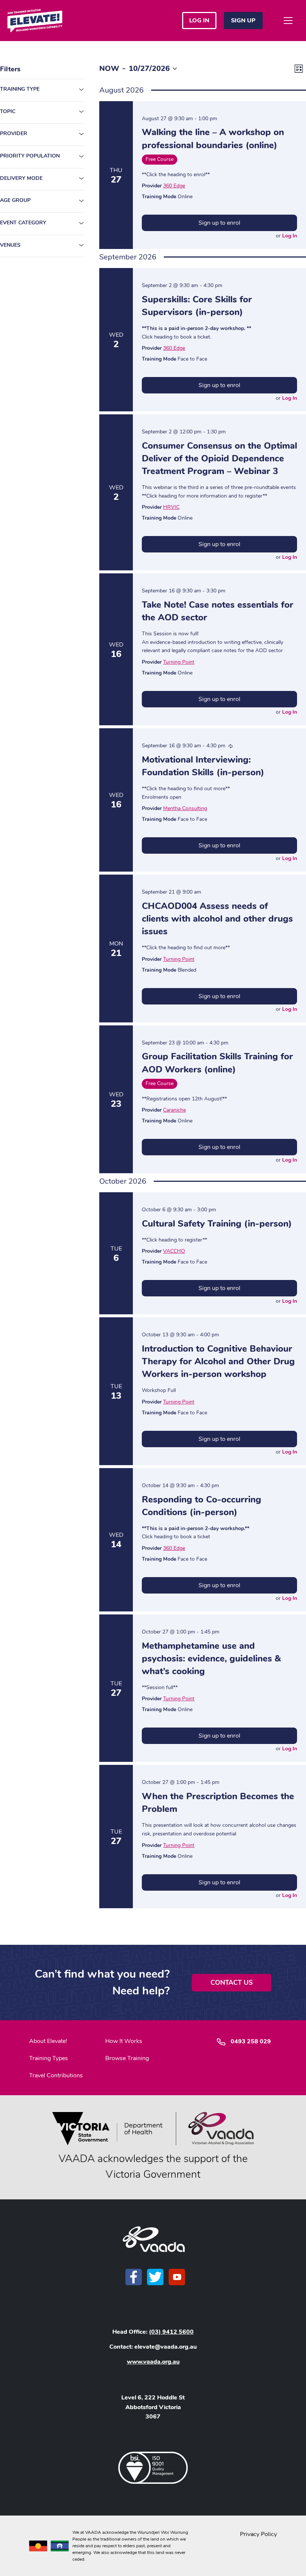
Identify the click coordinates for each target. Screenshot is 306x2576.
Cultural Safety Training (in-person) (217, 1224)
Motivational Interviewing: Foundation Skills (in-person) (203, 766)
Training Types (49, 2058)
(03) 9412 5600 (171, 2332)
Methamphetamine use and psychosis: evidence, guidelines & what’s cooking (211, 1658)
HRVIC (171, 507)
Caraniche (174, 1110)
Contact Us (232, 1982)
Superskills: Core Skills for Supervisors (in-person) (197, 306)
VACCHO (174, 1251)
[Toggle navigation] (288, 21)
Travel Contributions (56, 2075)
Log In (290, 236)
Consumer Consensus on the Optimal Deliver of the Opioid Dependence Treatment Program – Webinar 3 (219, 458)
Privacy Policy (258, 2534)
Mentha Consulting (185, 808)
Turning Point (179, 662)
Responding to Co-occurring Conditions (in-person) (202, 1506)
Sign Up (243, 21)
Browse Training (127, 2058)
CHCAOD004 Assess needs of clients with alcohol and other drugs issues (217, 919)
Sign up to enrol (219, 223)
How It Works (124, 2041)
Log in (199, 21)
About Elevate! (48, 2041)
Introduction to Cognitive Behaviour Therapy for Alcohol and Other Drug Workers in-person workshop (218, 1361)
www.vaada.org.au (153, 2362)
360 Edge (174, 186)
